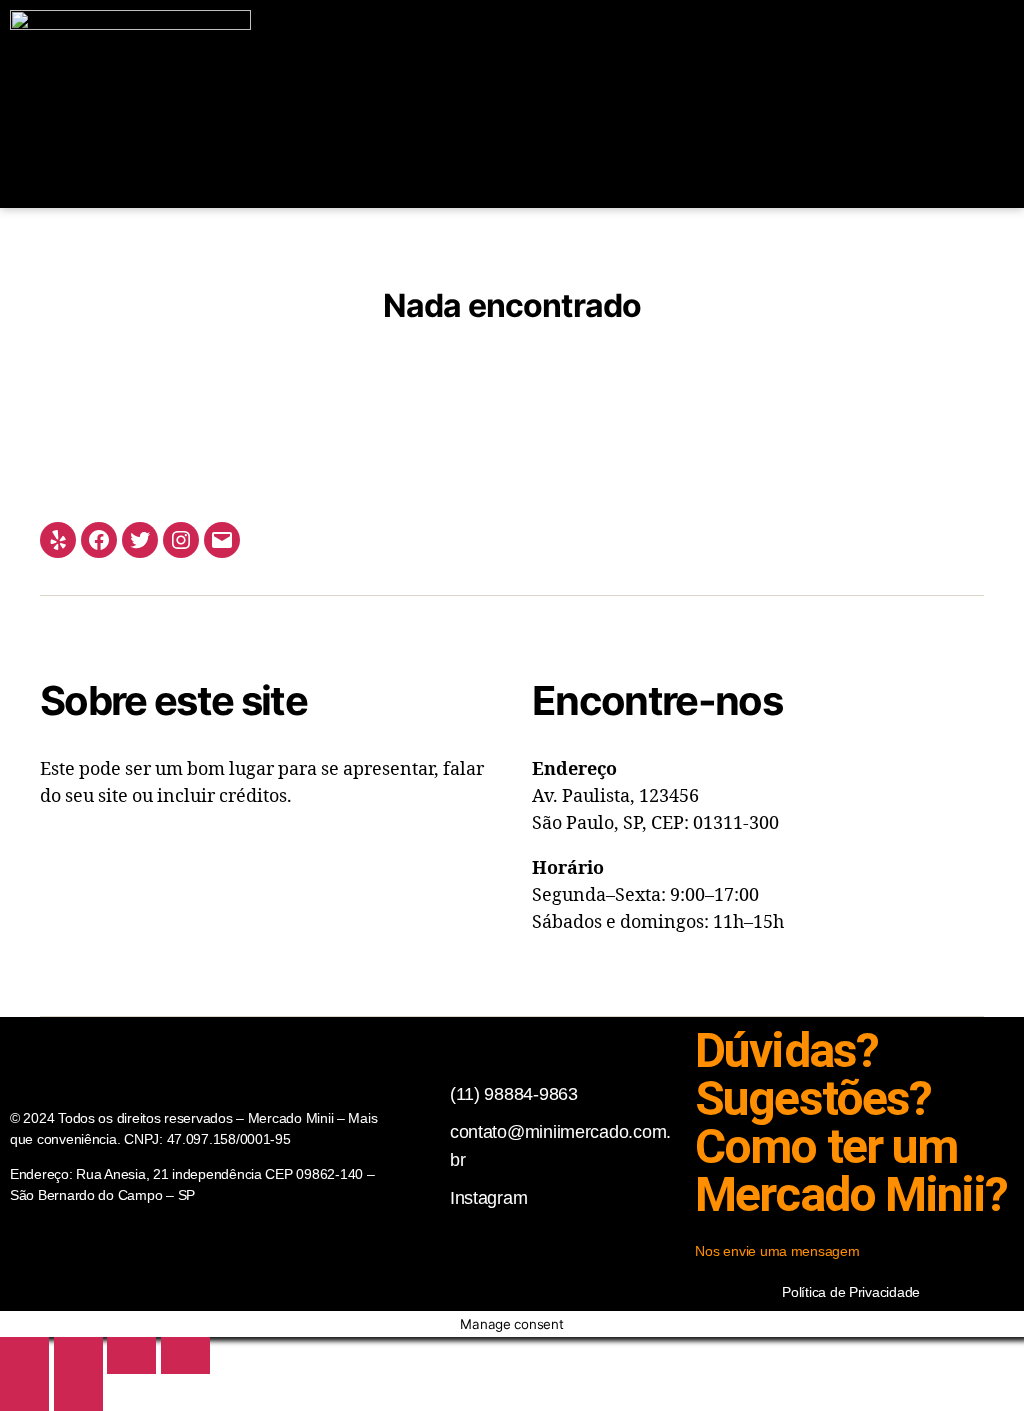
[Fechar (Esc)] (185, 1355)
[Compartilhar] (131, 1355)
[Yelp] (58, 540)
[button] (767, 104)
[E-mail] (222, 540)
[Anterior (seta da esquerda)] (24, 1392)
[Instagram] (181, 540)
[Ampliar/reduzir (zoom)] (24, 1355)
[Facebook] (99, 540)
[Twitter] (140, 540)
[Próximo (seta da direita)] (78, 1392)
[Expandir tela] (78, 1355)
